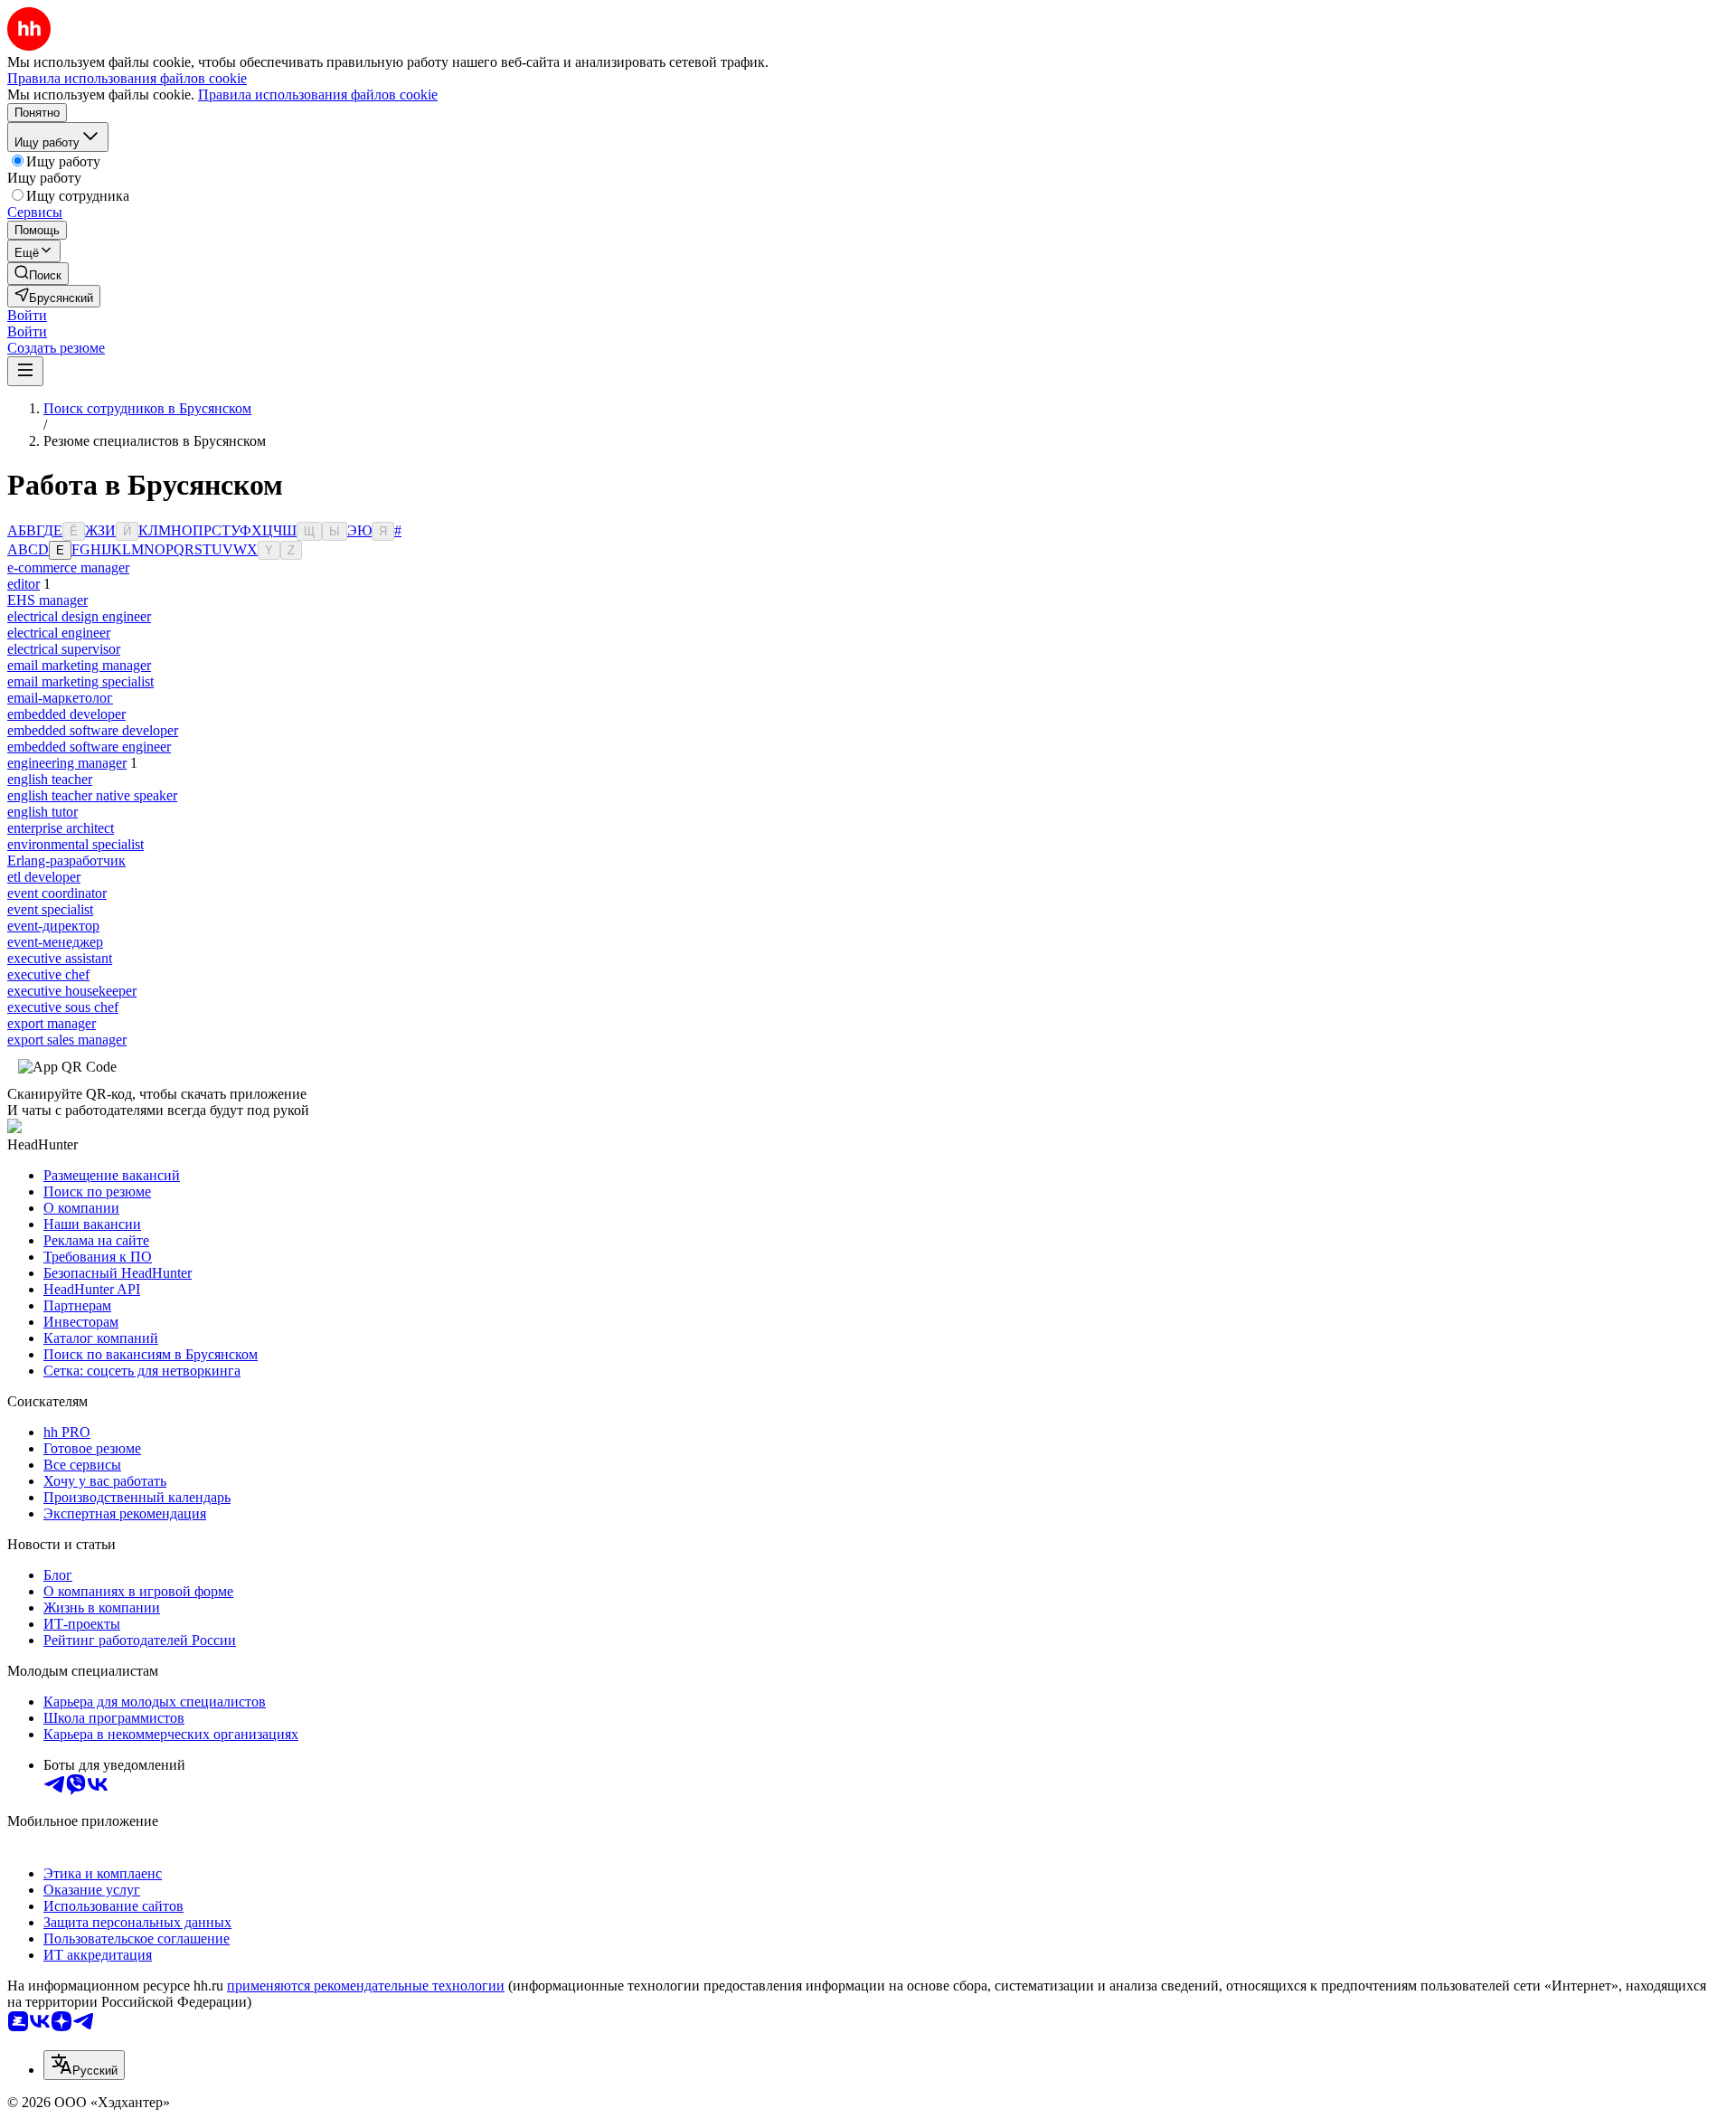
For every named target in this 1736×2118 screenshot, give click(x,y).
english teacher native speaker (92, 795)
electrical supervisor (64, 649)
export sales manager (67, 1040)
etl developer (44, 877)
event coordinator (57, 893)
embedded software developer (93, 730)
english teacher (50, 779)
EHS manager (47, 600)
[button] (27, 315)
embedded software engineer (89, 747)
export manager (52, 1023)
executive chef (48, 974)
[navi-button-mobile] (25, 371)
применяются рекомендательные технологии (366, 1986)
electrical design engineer (79, 616)
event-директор (53, 926)
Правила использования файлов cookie (318, 95)
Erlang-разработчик (66, 860)
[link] (38, 274)
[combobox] (84, 2065)
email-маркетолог (60, 698)
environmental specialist (75, 844)
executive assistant (60, 958)
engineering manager (67, 763)
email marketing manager (79, 665)
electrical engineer (59, 633)
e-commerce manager (68, 567)
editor (24, 584)
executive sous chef (63, 1007)
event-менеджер (55, 942)
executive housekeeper (72, 991)
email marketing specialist (80, 681)
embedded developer (66, 714)
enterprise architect (61, 828)
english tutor (42, 812)
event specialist (50, 909)
